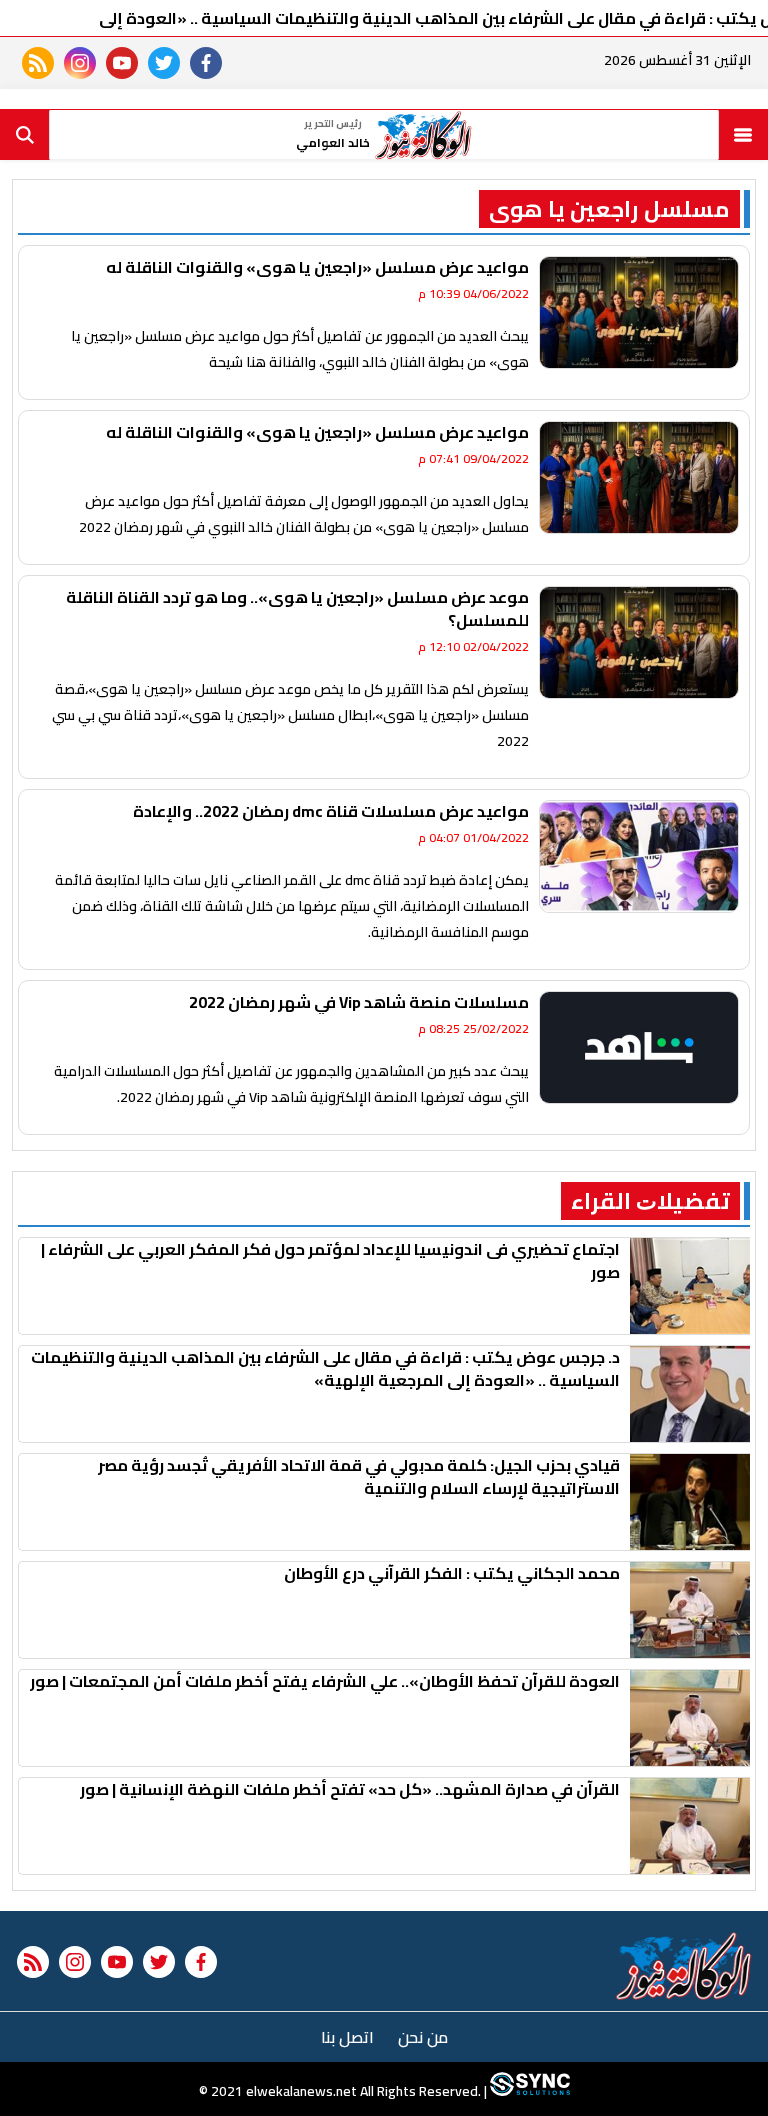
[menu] (743, 135)
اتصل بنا (347, 2037)
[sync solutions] (528, 2091)
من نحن (423, 2037)
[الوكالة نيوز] (684, 1966)
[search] (25, 135)
